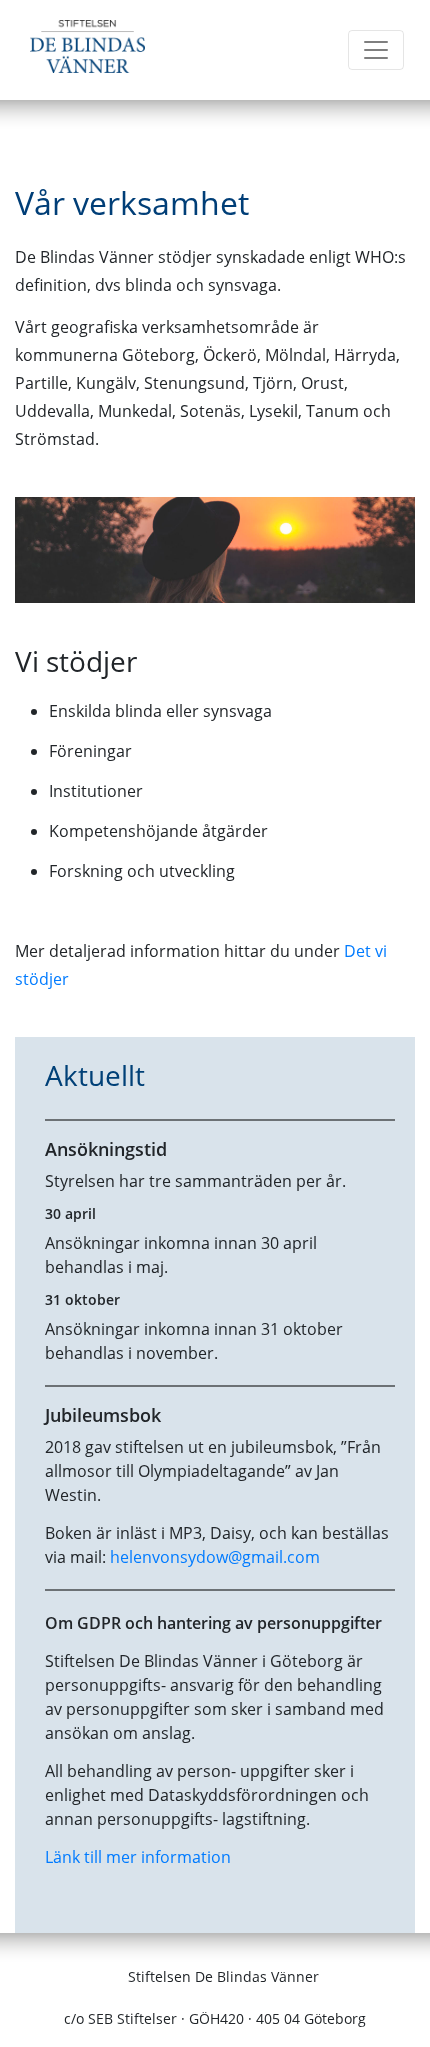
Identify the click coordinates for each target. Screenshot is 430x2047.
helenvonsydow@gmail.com (215, 1557)
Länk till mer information (138, 1857)
